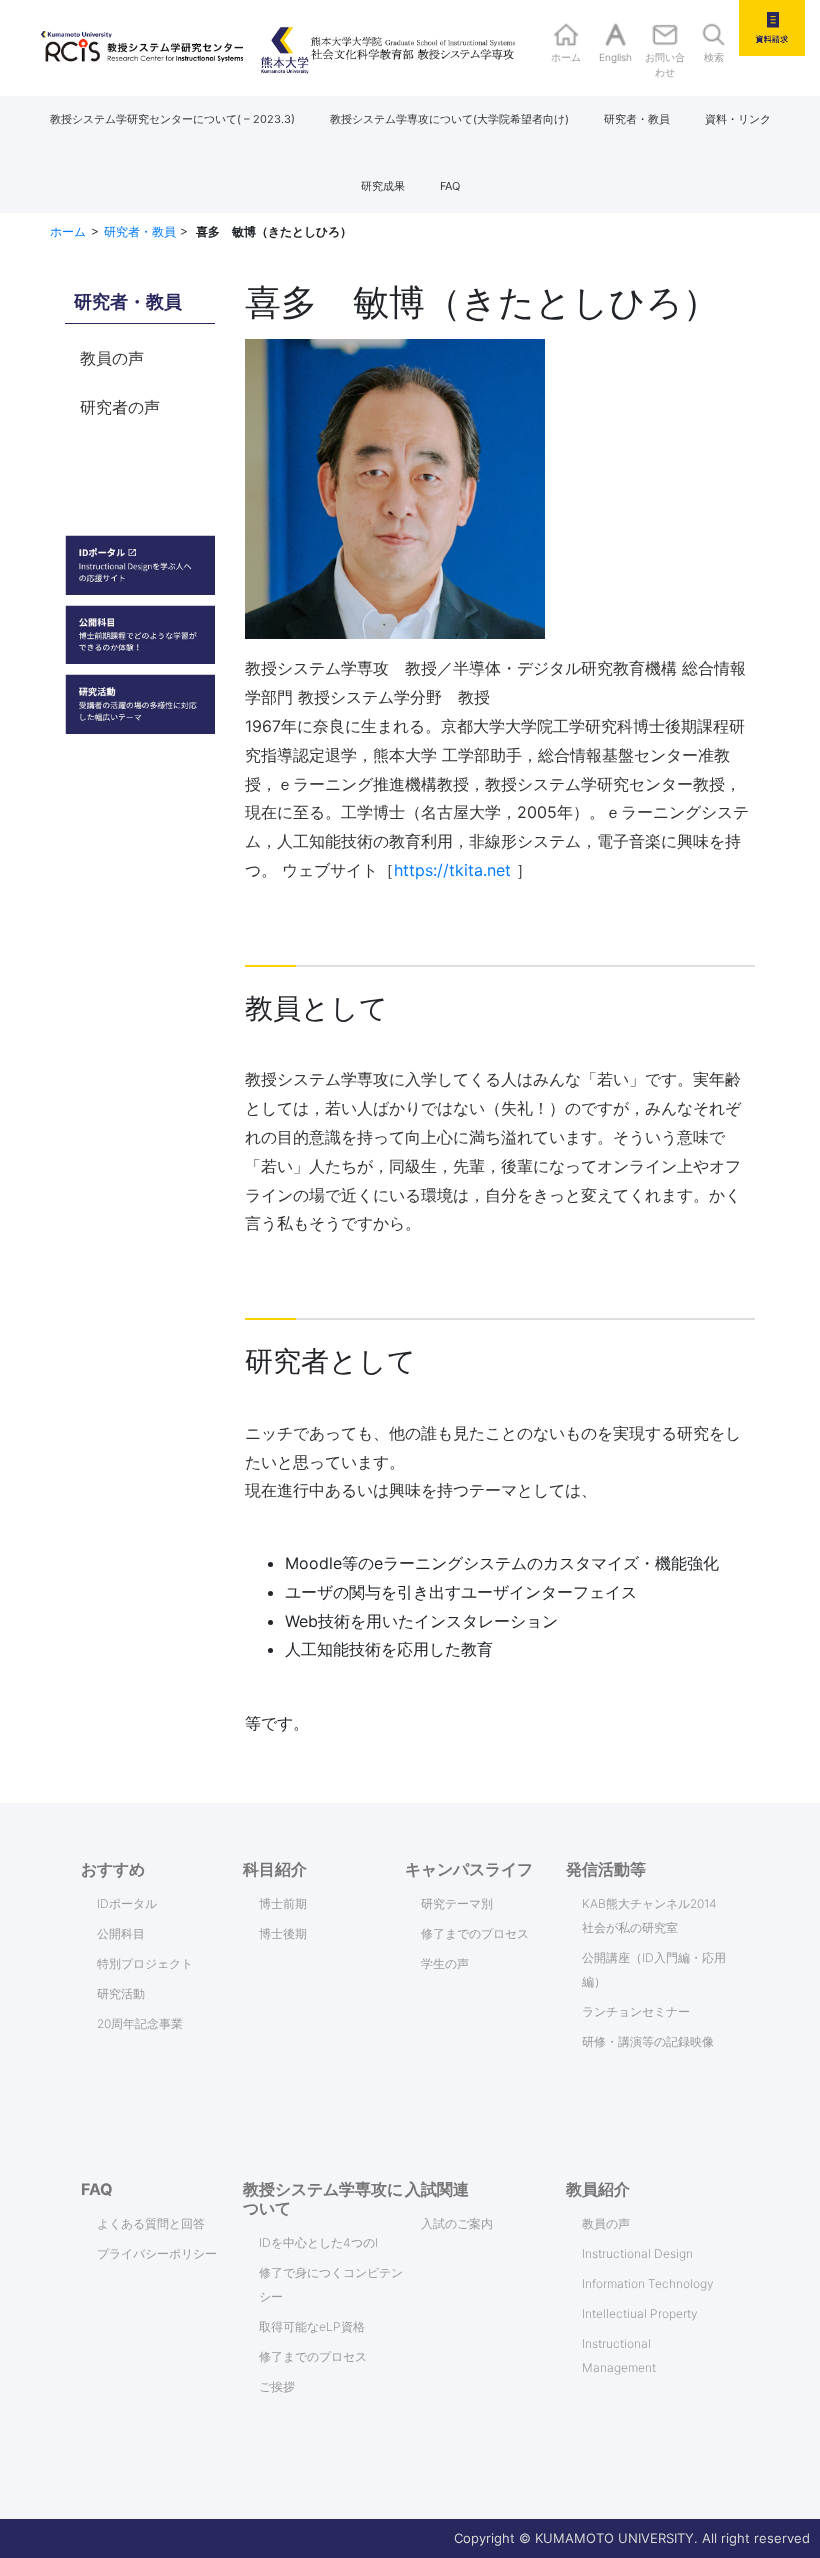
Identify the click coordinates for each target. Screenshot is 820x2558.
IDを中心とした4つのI (318, 2242)
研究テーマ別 (457, 1903)
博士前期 (283, 1903)
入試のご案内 (457, 2223)
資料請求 (772, 28)
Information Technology (648, 2283)
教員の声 (112, 358)
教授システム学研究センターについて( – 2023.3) (172, 119)
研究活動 (121, 1993)
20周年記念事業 (140, 2023)
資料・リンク (738, 119)
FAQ (450, 186)
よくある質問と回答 (151, 2223)
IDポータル (127, 1903)
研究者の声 (120, 407)
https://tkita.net (452, 870)
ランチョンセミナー (636, 2011)
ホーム (68, 231)
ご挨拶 (277, 2386)
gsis (365, 48)
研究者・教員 (637, 119)
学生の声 (445, 1963)
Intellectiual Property (640, 2313)
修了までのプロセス (475, 1933)
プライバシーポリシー (157, 2253)
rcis (117, 48)
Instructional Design (637, 2253)
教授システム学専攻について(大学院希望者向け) (449, 119)
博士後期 (283, 1933)
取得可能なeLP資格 (312, 2326)
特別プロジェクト (145, 1963)
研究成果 (383, 186)
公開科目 (121, 1933)
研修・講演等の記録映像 (648, 2041)
